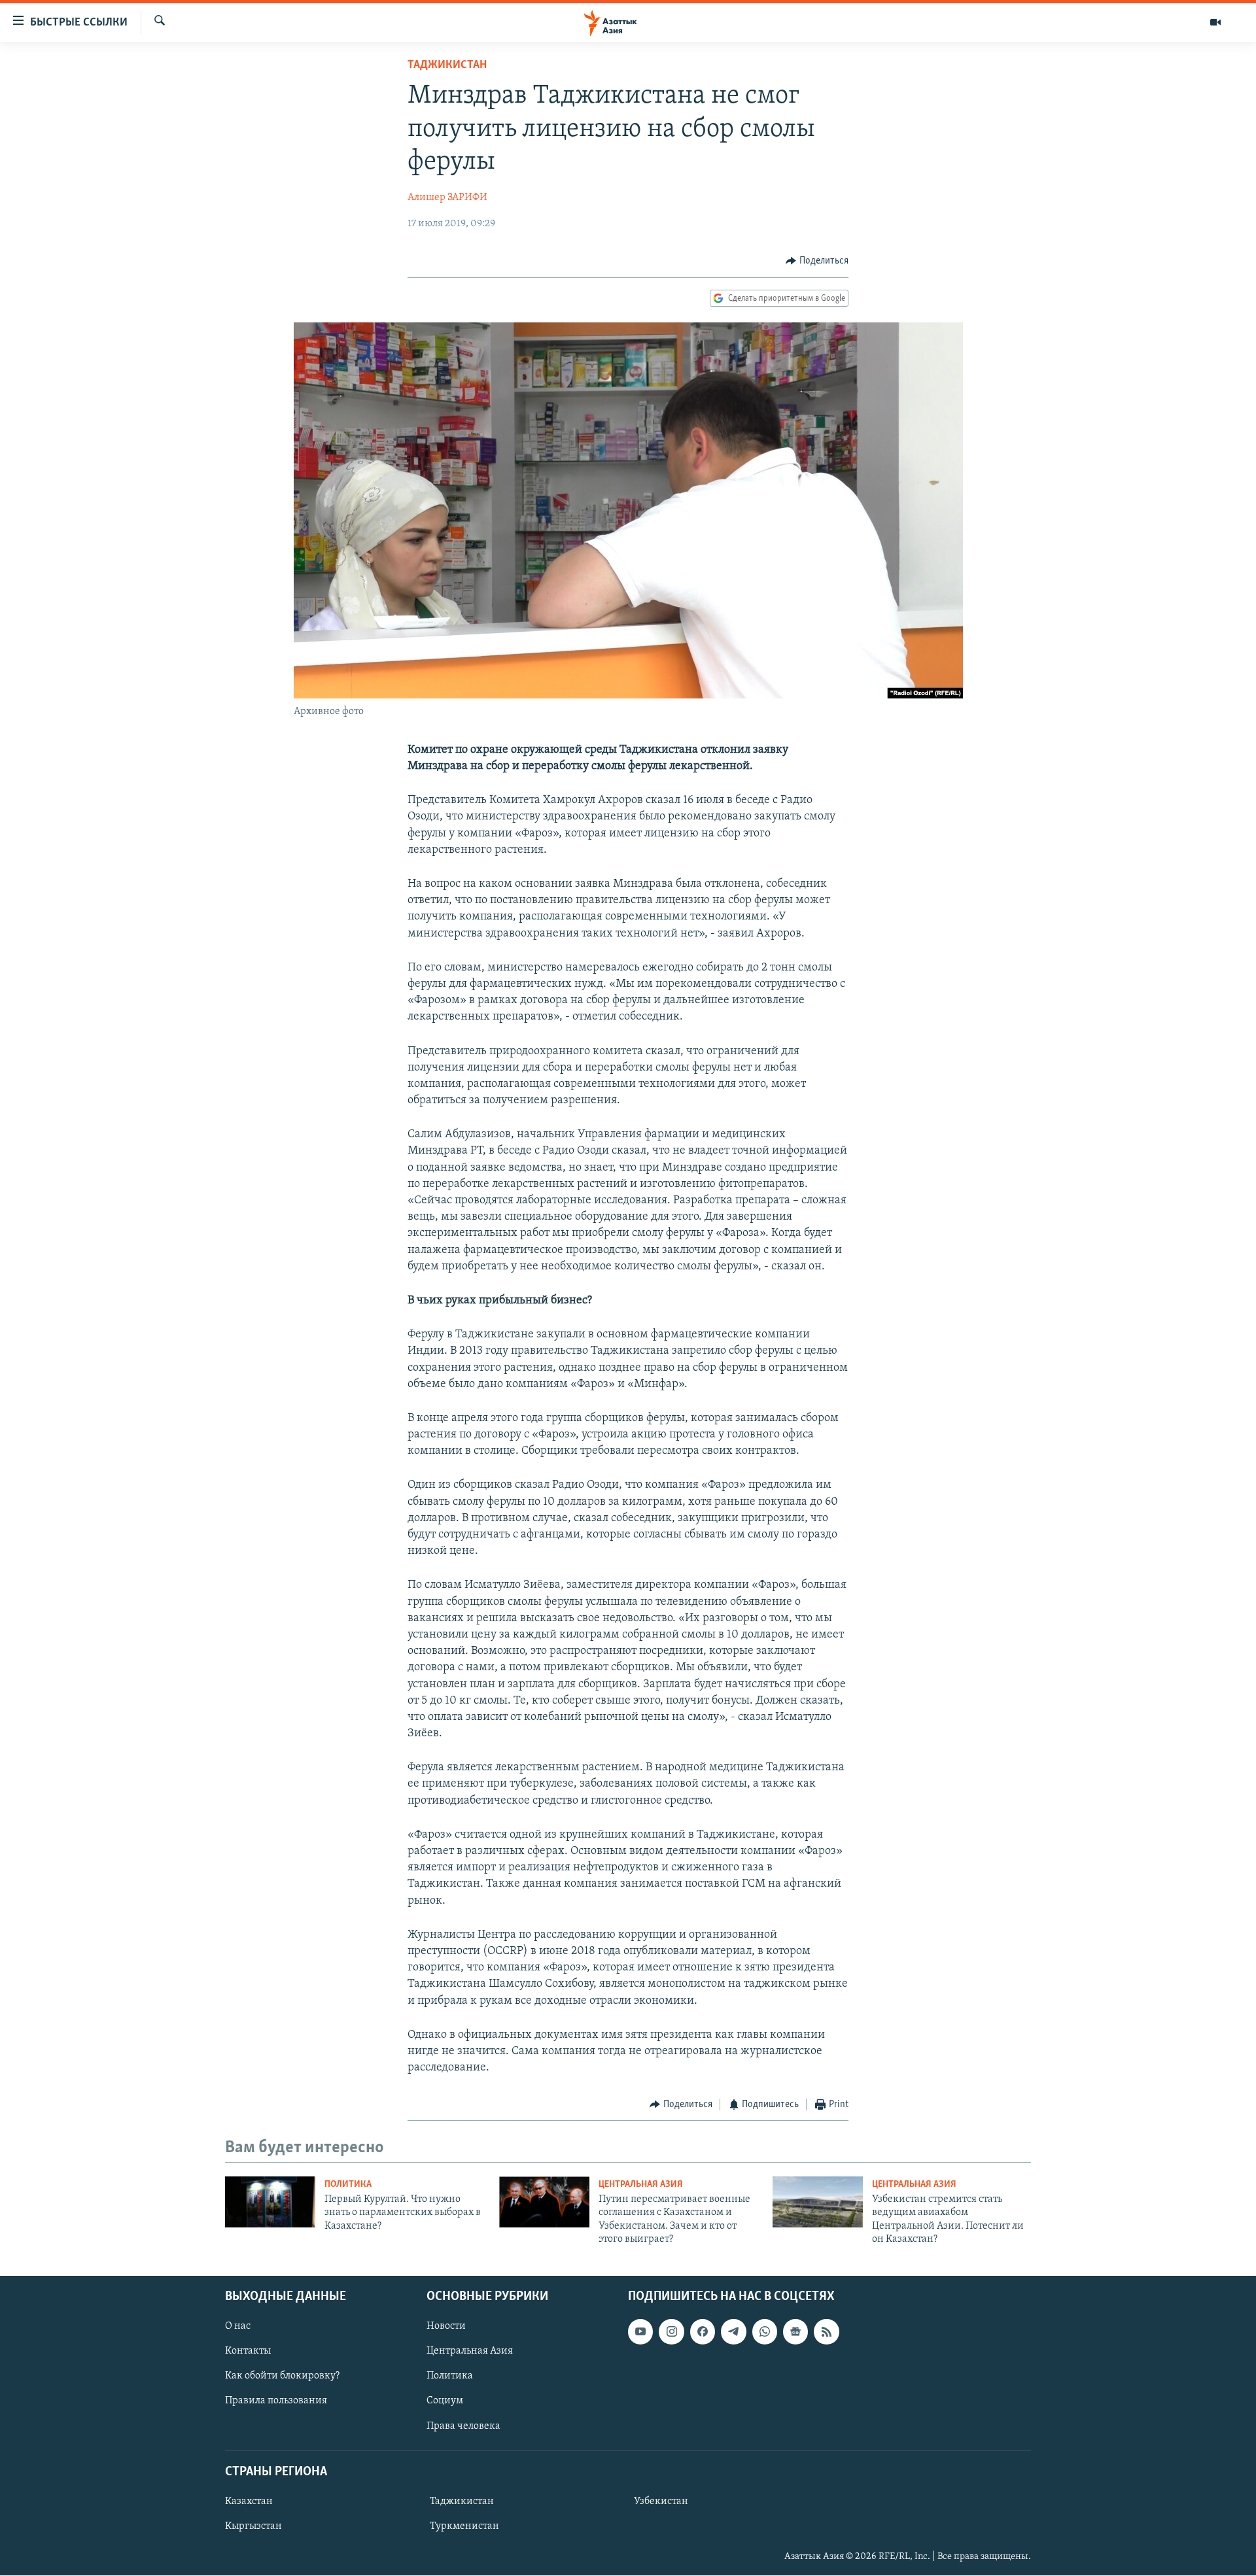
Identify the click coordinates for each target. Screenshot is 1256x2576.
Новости (446, 2327)
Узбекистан (661, 2501)
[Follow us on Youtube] (640, 2332)
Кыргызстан (253, 2526)
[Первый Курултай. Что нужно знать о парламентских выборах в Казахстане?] (270, 2202)
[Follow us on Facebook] (703, 2332)
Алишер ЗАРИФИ (447, 197)
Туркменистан (464, 2526)
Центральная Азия (641, 2185)
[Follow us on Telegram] (733, 2332)
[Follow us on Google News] (795, 2332)
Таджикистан (447, 65)
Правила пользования (276, 2401)
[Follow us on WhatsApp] (765, 2332)
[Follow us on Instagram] (671, 2332)
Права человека (463, 2426)
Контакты (248, 2352)
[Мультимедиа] (1215, 22)
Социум (445, 2401)
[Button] (817, 261)
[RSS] (826, 2332)
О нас (238, 2327)
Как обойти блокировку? (282, 2377)
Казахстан (249, 2501)
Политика (348, 2185)
